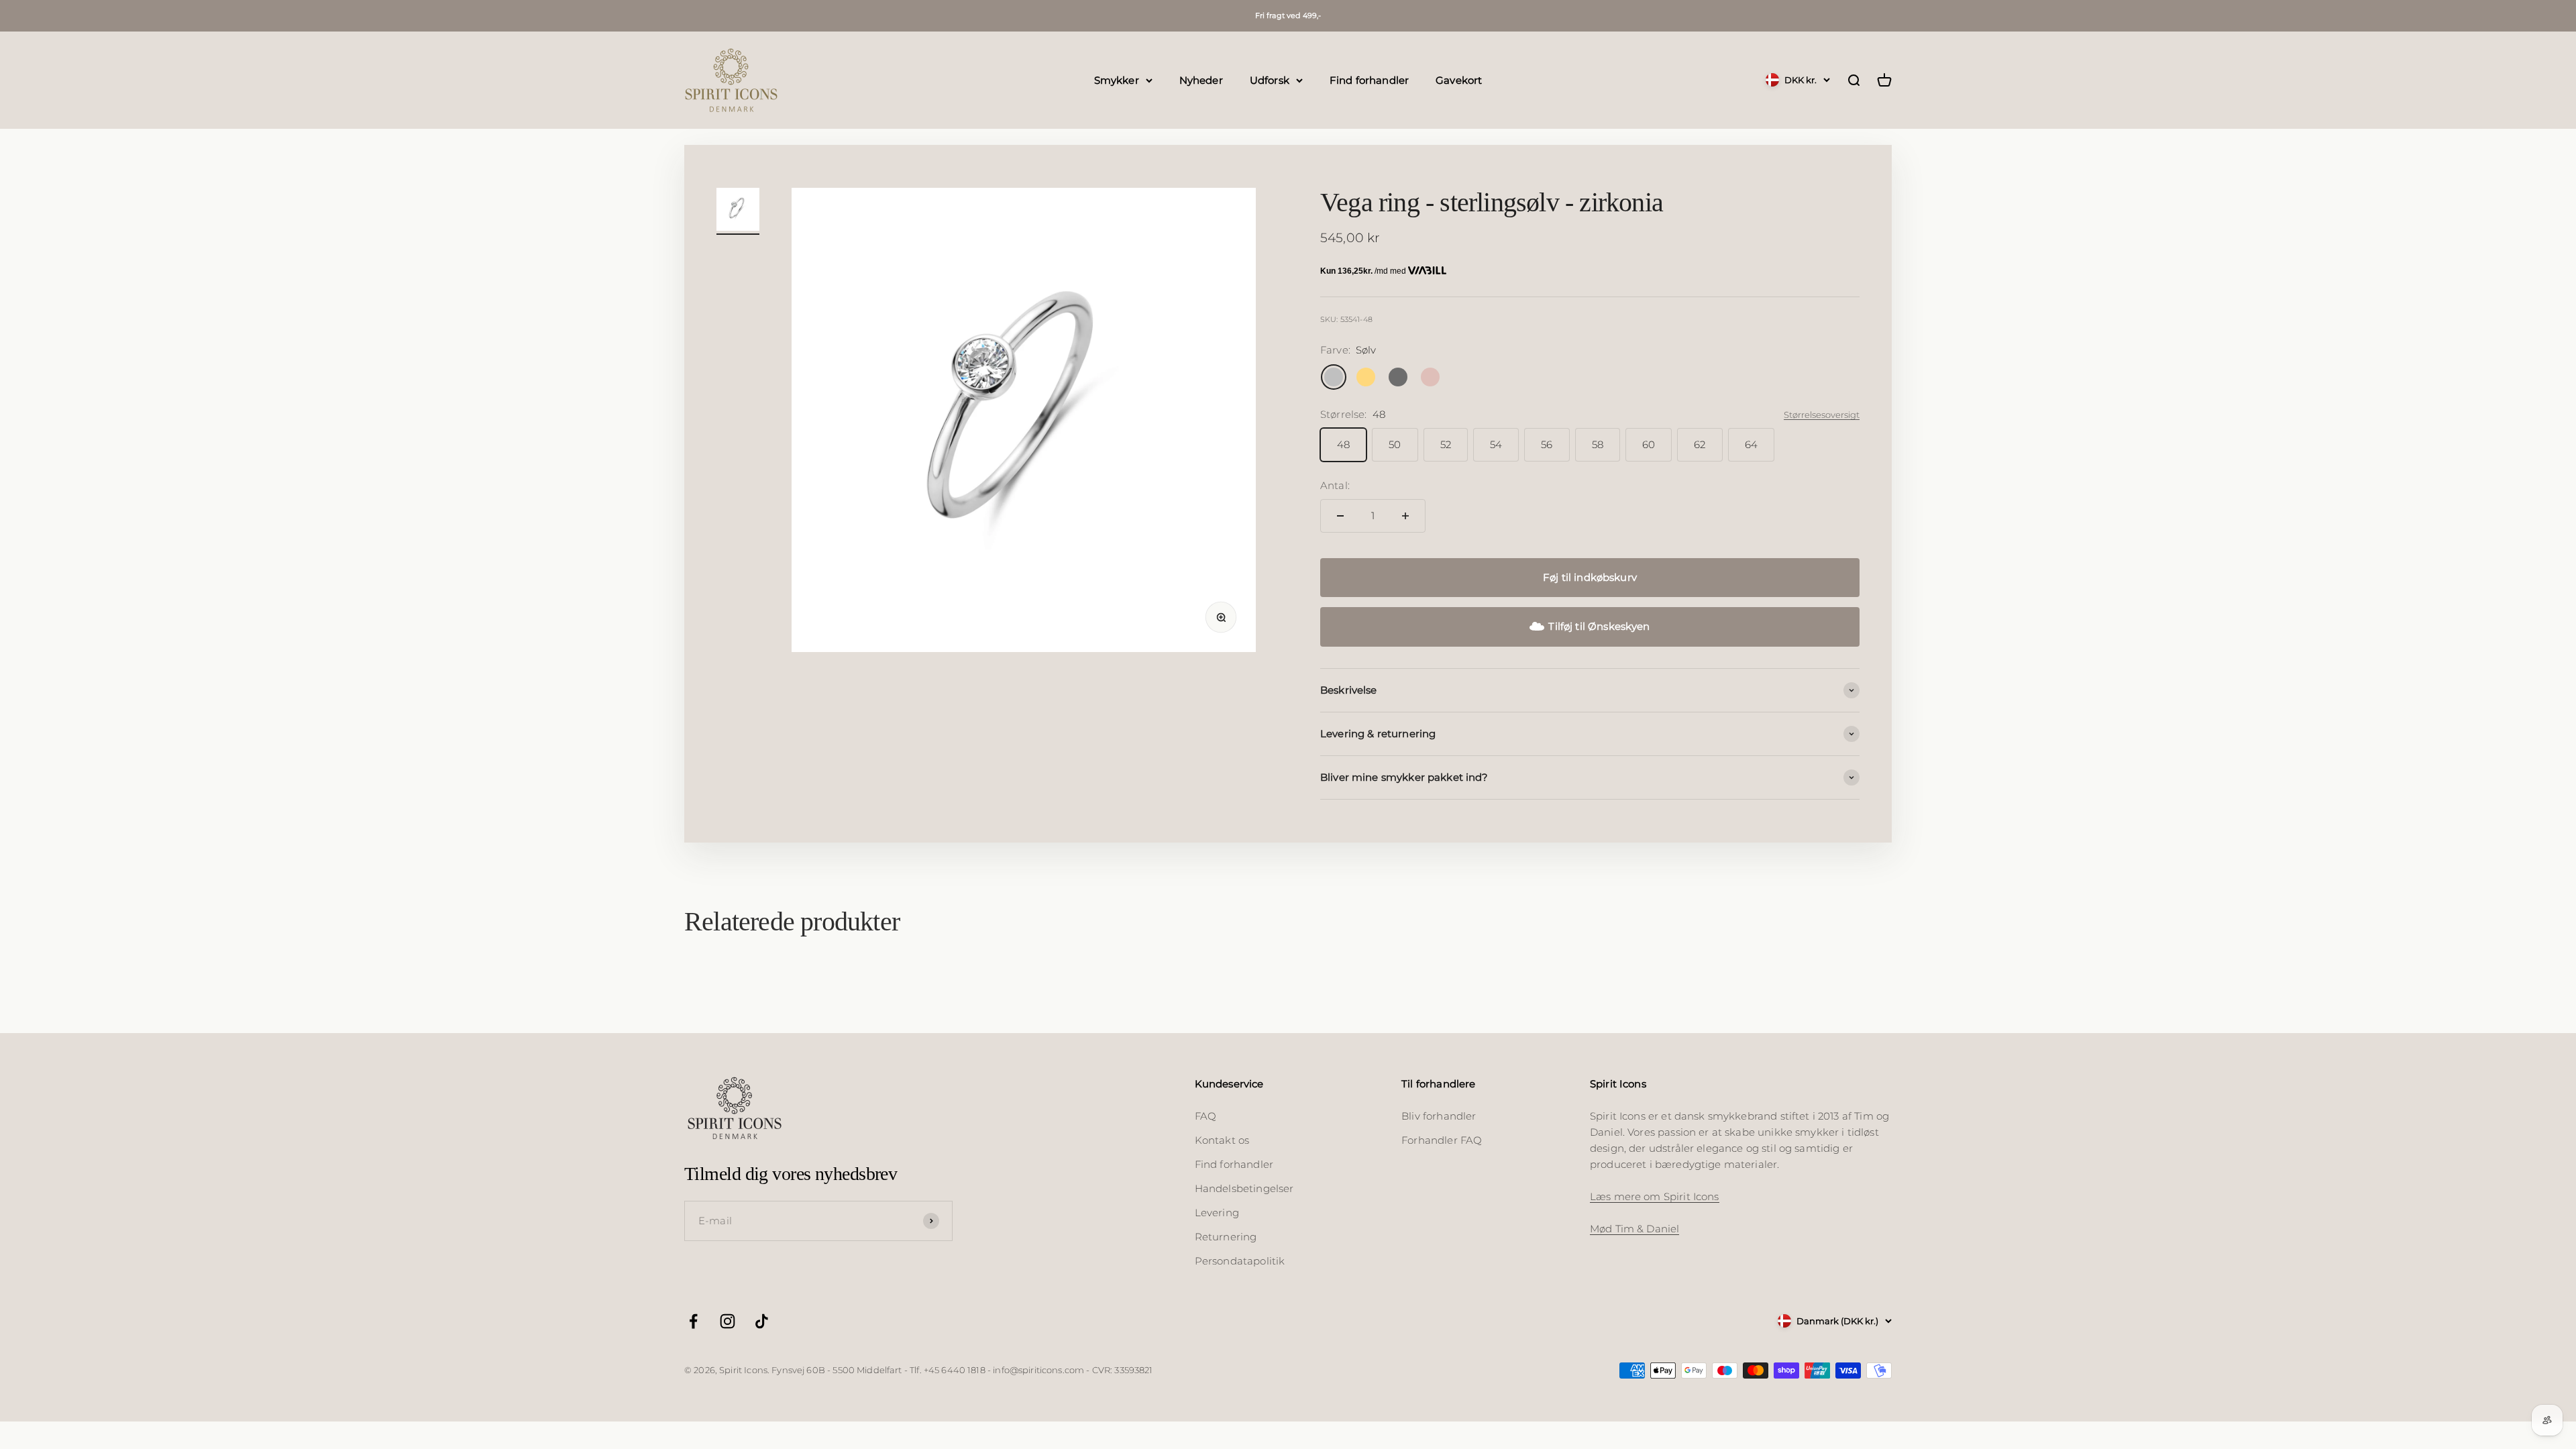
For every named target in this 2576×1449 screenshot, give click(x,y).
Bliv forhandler (1439, 1116)
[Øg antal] (1405, 516)
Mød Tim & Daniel (1634, 1229)
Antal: (1335, 485)
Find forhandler (1369, 79)
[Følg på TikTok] (762, 1321)
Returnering (1226, 1237)
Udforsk (1270, 79)
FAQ (1205, 1116)
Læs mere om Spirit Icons (1655, 1196)
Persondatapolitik (1240, 1261)
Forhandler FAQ (1442, 1140)
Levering (1217, 1213)
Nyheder (1201, 79)
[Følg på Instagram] (728, 1321)
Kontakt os (1222, 1140)
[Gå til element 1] (738, 211)
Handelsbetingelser (1244, 1188)
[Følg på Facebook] (693, 1321)
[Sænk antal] (1340, 516)
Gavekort (1459, 79)
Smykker (1117, 79)
